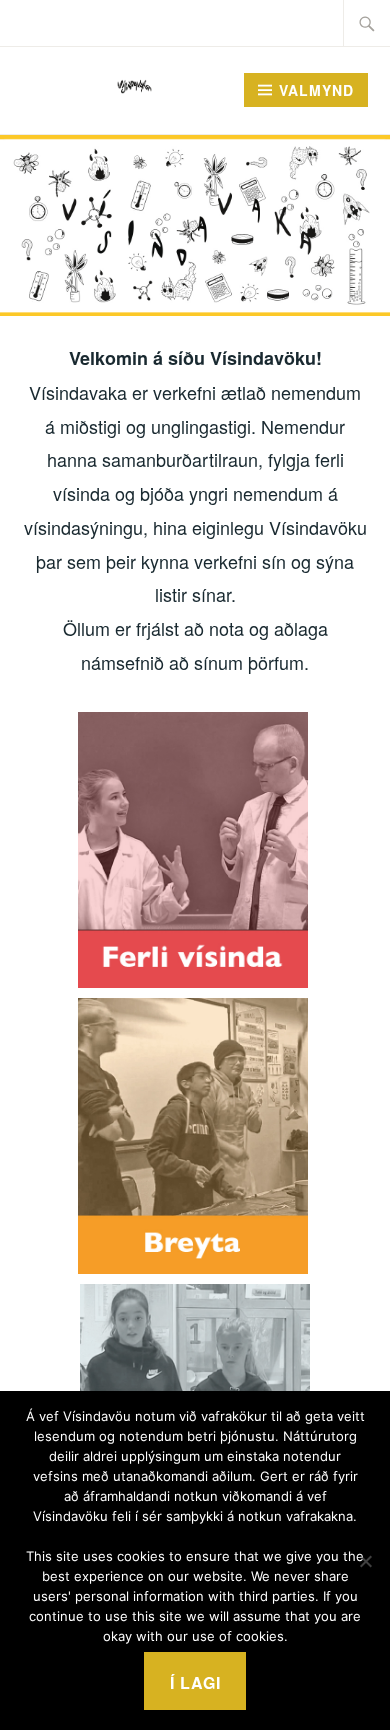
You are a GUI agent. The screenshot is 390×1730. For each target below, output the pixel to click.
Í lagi (195, 1682)
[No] (365, 1561)
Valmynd (316, 90)
